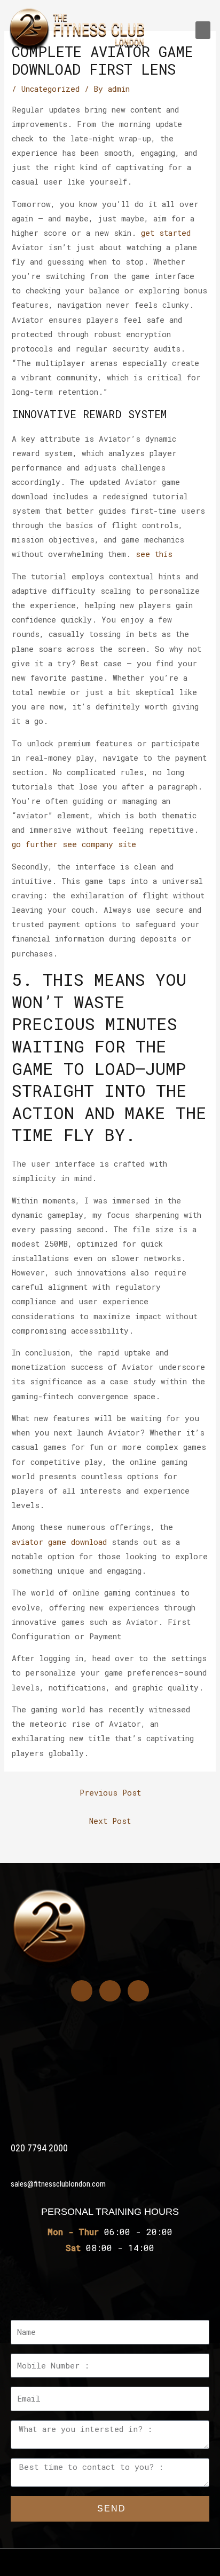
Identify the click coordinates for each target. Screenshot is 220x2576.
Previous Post (110, 1793)
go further (35, 844)
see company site (99, 844)
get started (166, 233)
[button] (203, 30)
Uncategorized (50, 89)
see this (154, 554)
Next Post (110, 1821)
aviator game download (59, 1542)
